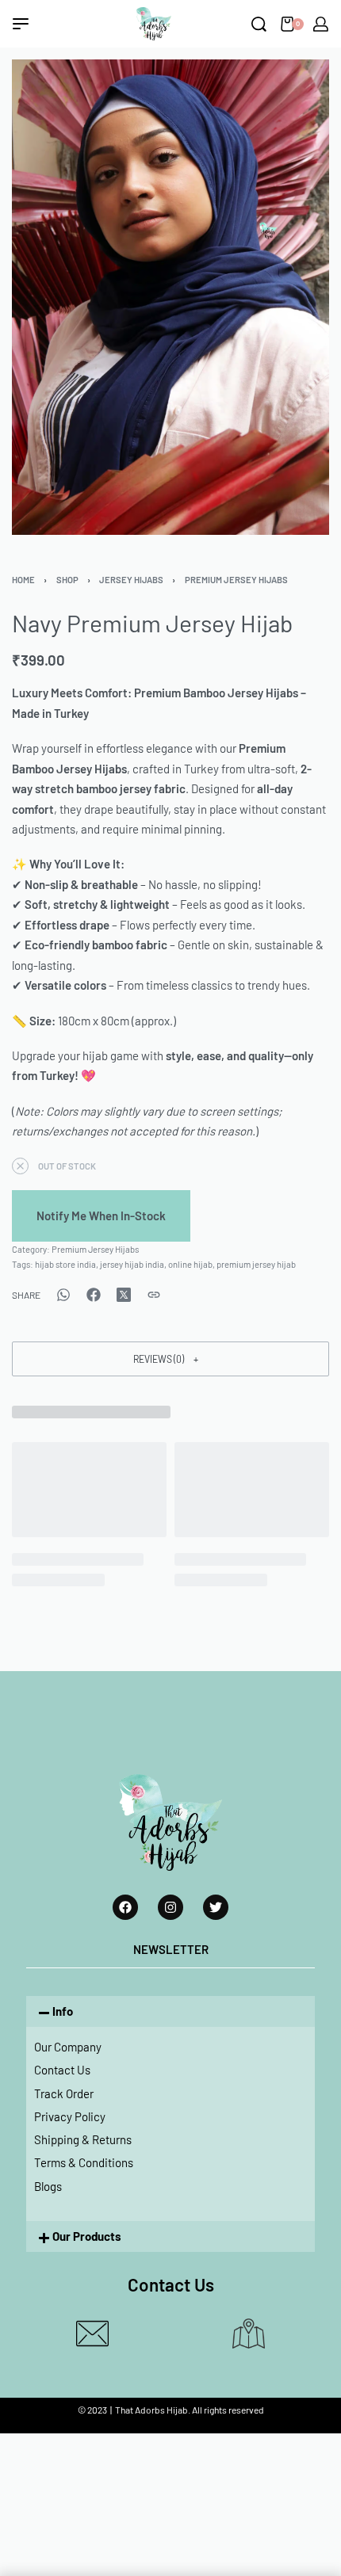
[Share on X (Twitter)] (124, 1295)
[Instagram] (170, 1907)
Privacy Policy (70, 2116)
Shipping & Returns (83, 2139)
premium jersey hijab (256, 1264)
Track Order (64, 2093)
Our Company (68, 2047)
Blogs (48, 2186)
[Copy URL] (154, 1295)
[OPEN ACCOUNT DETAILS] (321, 24)
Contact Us (62, 2070)
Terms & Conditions (84, 2162)
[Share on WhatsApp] (63, 1295)
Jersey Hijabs (131, 580)
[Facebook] (125, 1907)
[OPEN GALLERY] (170, 298)
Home (23, 580)
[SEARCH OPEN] (259, 24)
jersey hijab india (132, 1264)
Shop (67, 580)
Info (63, 2011)
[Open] (21, 24)
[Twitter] (216, 1907)
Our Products (87, 2236)
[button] (170, 1359)
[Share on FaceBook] (94, 1295)
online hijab (190, 1264)
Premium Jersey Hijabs (236, 580)
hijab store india (65, 1264)
